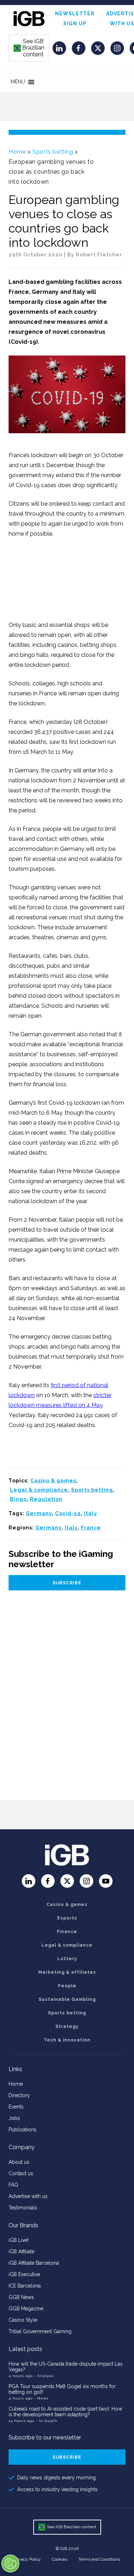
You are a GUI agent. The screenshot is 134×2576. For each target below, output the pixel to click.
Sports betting (53, 152)
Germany (39, 1513)
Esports (67, 1918)
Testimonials (23, 2208)
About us (19, 2162)
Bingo (18, 1499)
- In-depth (47, 2421)
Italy (91, 1513)
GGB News (21, 2297)
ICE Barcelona (25, 2286)
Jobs (14, 2118)
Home (17, 152)
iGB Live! (19, 2240)
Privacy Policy (28, 2559)
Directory (19, 2095)
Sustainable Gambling (67, 1999)
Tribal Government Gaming (40, 2331)
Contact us (21, 2173)
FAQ (13, 2185)
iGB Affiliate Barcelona (34, 2263)
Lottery (67, 1959)
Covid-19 (68, 1513)
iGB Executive (24, 2274)
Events (16, 2107)
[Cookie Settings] (10, 2564)
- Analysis (44, 2376)
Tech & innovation (67, 2040)
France (91, 1528)
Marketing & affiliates (67, 1972)
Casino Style (23, 2320)
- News (41, 2398)
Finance (67, 1932)
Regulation (46, 1499)
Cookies (59, 2559)
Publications (23, 2130)
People (67, 1986)
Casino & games (53, 1481)
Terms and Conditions (99, 2559)
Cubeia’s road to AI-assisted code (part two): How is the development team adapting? (65, 2412)
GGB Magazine (26, 2309)
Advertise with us (28, 2196)
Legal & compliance (39, 1490)
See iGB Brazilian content (29, 48)
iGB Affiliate (21, 2252)
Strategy (67, 2026)
